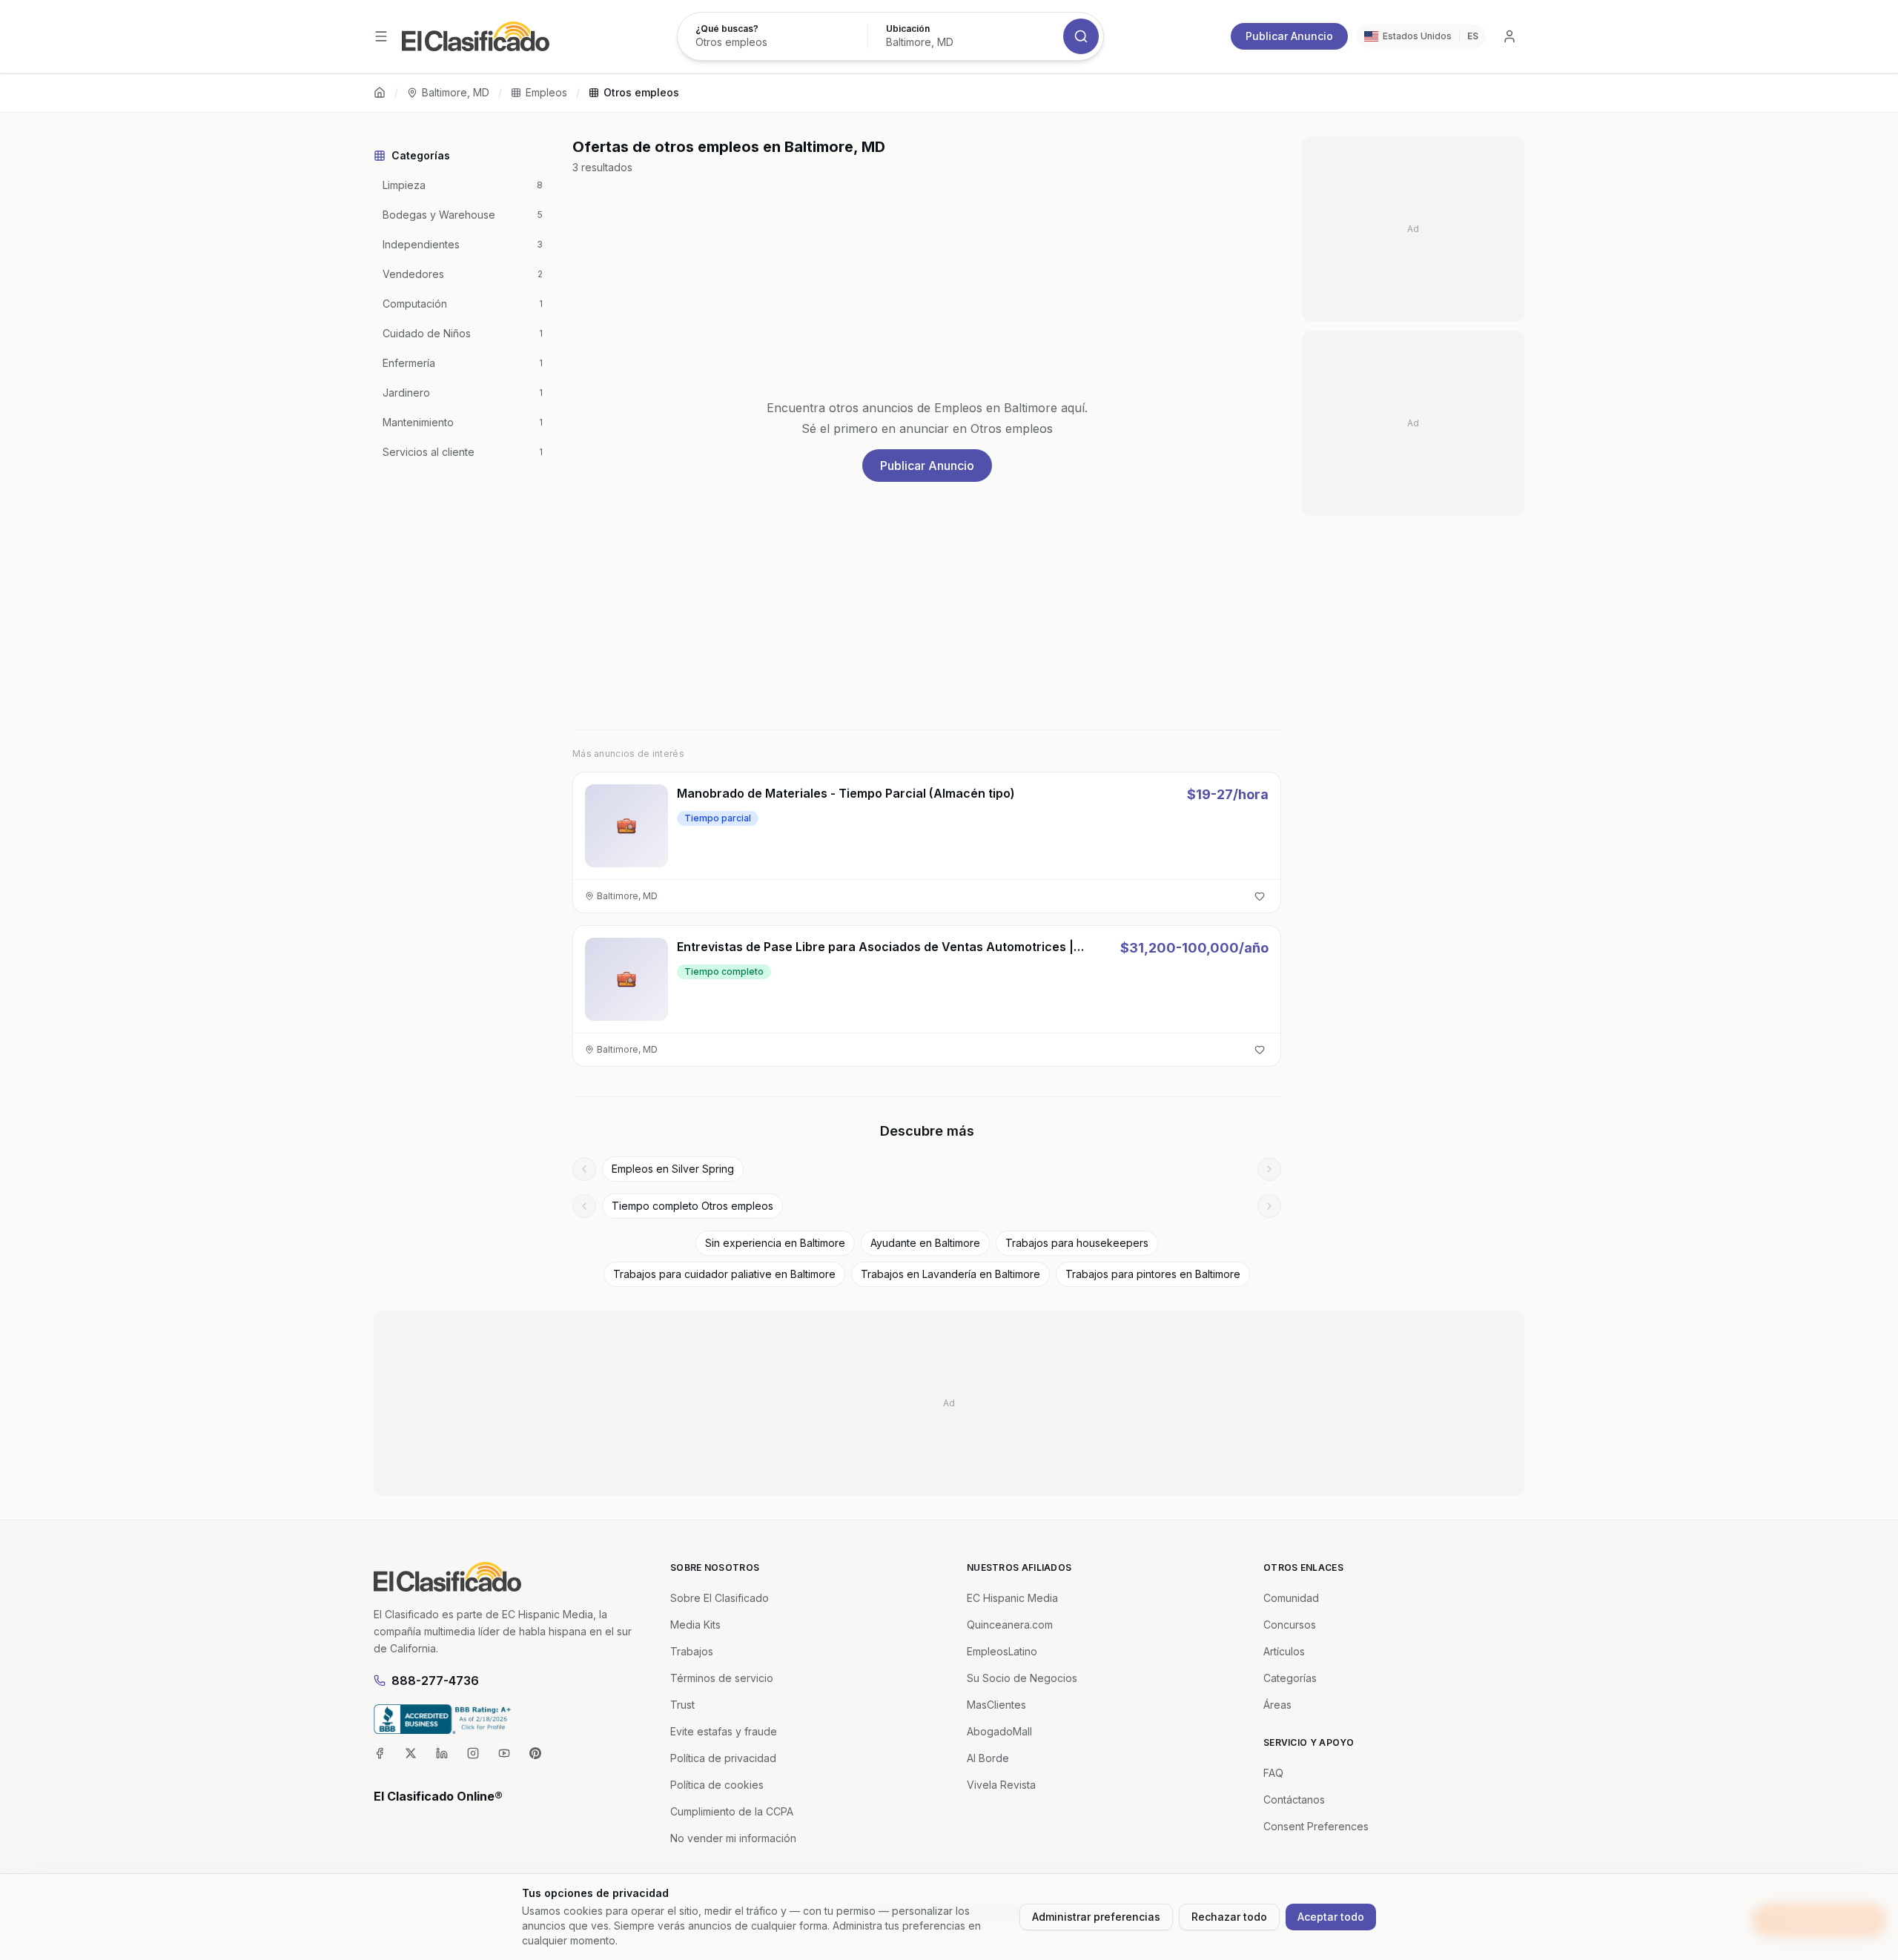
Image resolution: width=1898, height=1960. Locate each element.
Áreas (1277, 1705)
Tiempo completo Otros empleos (692, 1206)
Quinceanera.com (1010, 1625)
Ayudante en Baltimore (925, 1243)
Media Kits (695, 1625)
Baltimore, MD (456, 92)
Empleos (546, 92)
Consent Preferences (1316, 1826)
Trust (682, 1705)
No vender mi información (733, 1838)
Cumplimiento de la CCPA (732, 1811)
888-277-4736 (435, 1681)
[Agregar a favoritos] (1260, 896)
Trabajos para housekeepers (1077, 1243)
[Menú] (381, 36)
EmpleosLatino (1002, 1651)
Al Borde (988, 1758)
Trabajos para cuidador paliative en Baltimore (724, 1274)
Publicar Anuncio (1289, 36)
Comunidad (1291, 1598)
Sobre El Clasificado (720, 1598)
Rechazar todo (1229, 1917)
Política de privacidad (723, 1758)
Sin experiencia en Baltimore (775, 1243)
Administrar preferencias (1096, 1917)
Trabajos (692, 1651)
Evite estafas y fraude (724, 1731)
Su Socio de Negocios (1022, 1678)
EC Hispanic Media (1012, 1598)
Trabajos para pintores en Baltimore (1153, 1274)
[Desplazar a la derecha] (1269, 1169)
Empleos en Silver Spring (673, 1169)
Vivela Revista (1001, 1785)
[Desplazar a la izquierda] (584, 1169)
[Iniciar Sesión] (1510, 36)
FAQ (1273, 1773)
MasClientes (996, 1705)
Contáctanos (1294, 1800)
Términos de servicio (722, 1678)
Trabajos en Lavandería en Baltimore (950, 1274)
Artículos (1284, 1651)
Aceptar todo (1331, 1917)
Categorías (1290, 1678)
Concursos (1290, 1625)
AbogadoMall (999, 1731)
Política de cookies (717, 1785)
